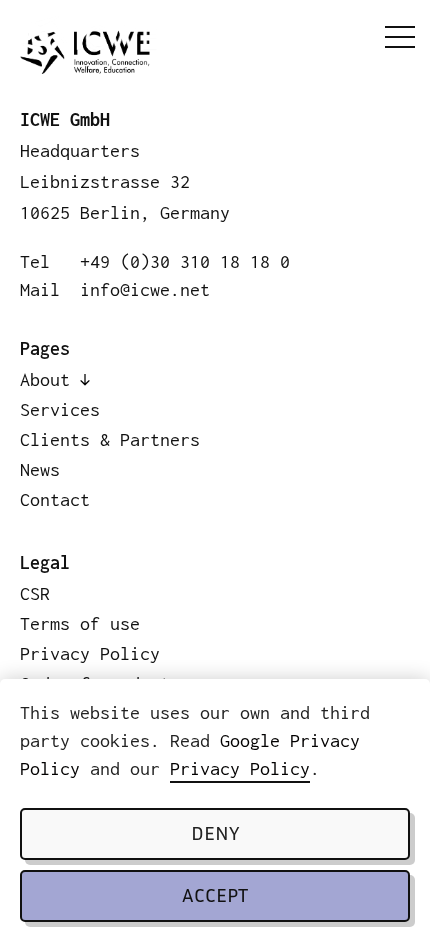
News (40, 469)
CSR (35, 593)
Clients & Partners (110, 439)
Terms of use (80, 623)
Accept (215, 897)
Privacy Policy (240, 768)
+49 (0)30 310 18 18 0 (185, 261)
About (45, 379)
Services (60, 409)
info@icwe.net (145, 289)
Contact (55, 499)
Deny (215, 835)
